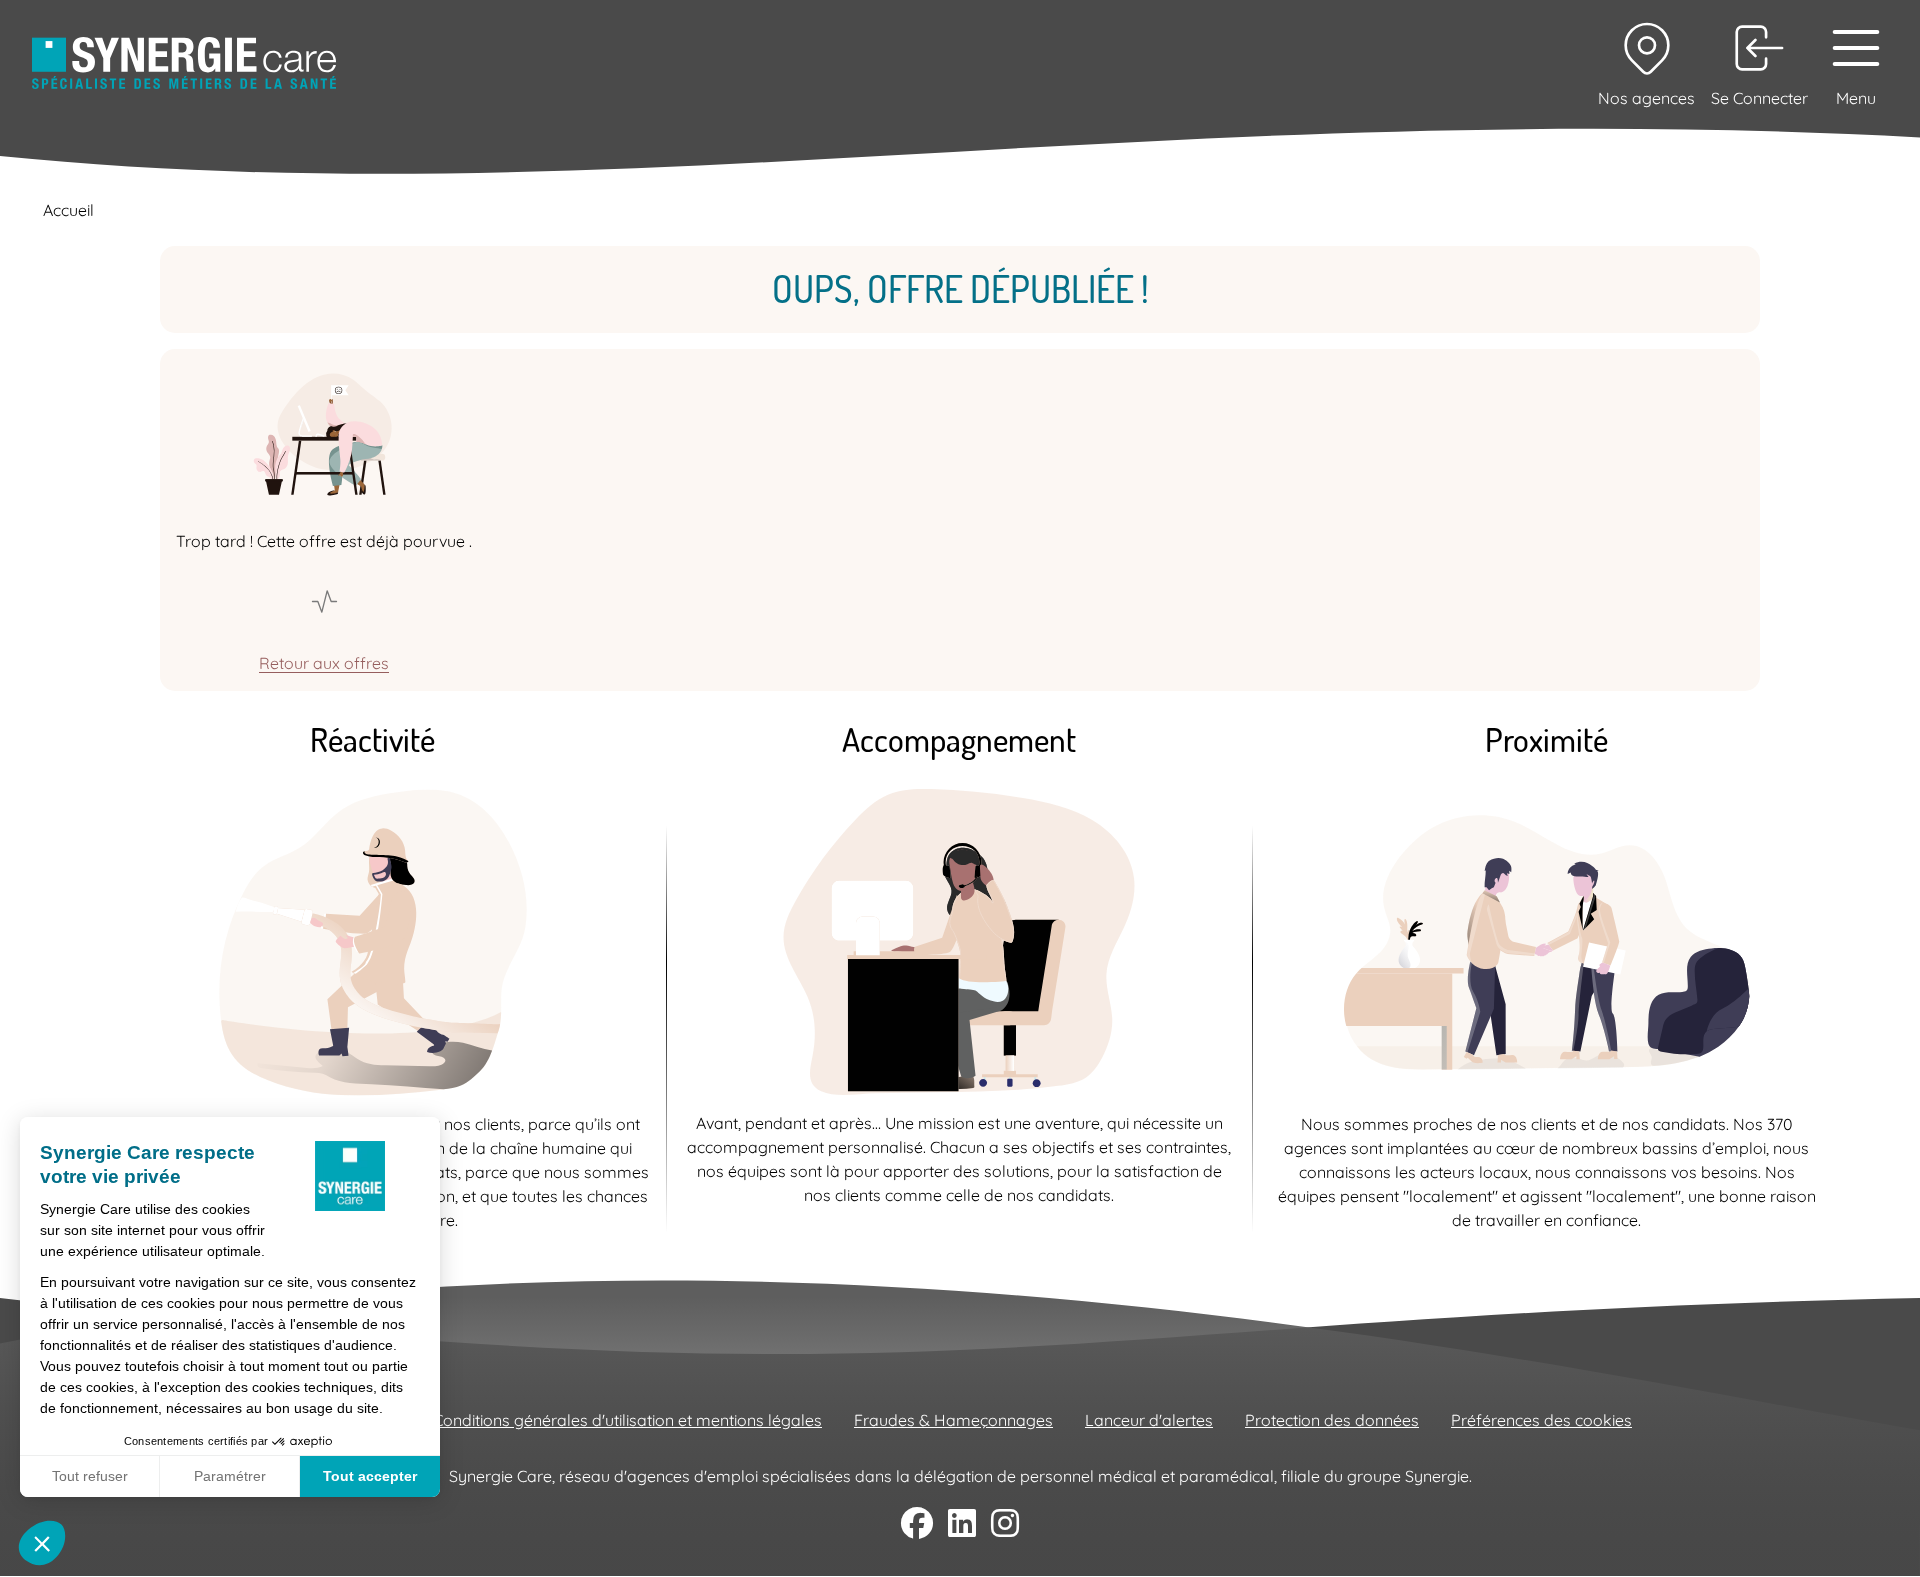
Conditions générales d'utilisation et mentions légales (627, 1420)
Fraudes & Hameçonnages (953, 1420)
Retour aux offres (324, 663)
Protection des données (1332, 1420)
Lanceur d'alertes (1149, 1420)
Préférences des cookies (1541, 1420)
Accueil (68, 210)
